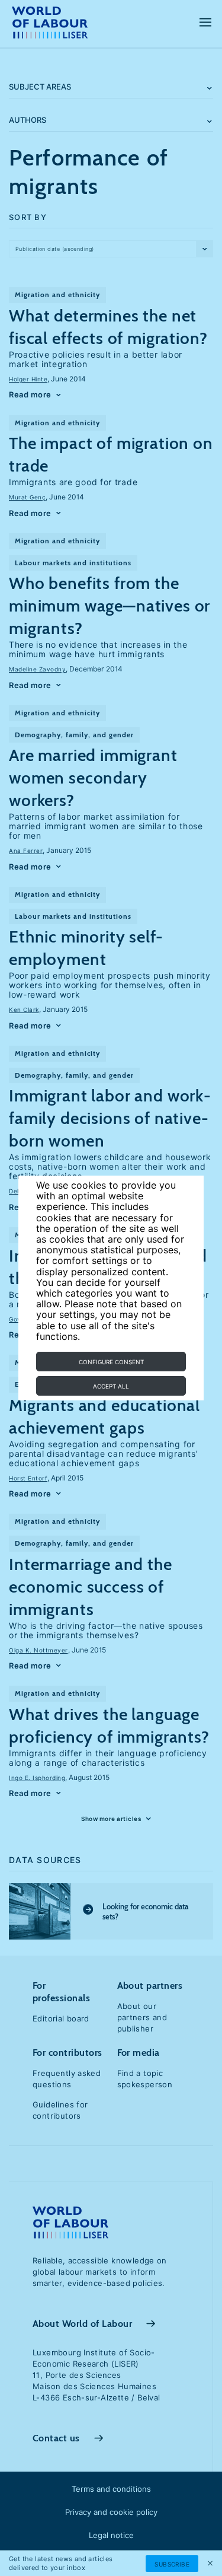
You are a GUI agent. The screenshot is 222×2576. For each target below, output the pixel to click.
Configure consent (111, 1362)
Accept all (111, 1386)
